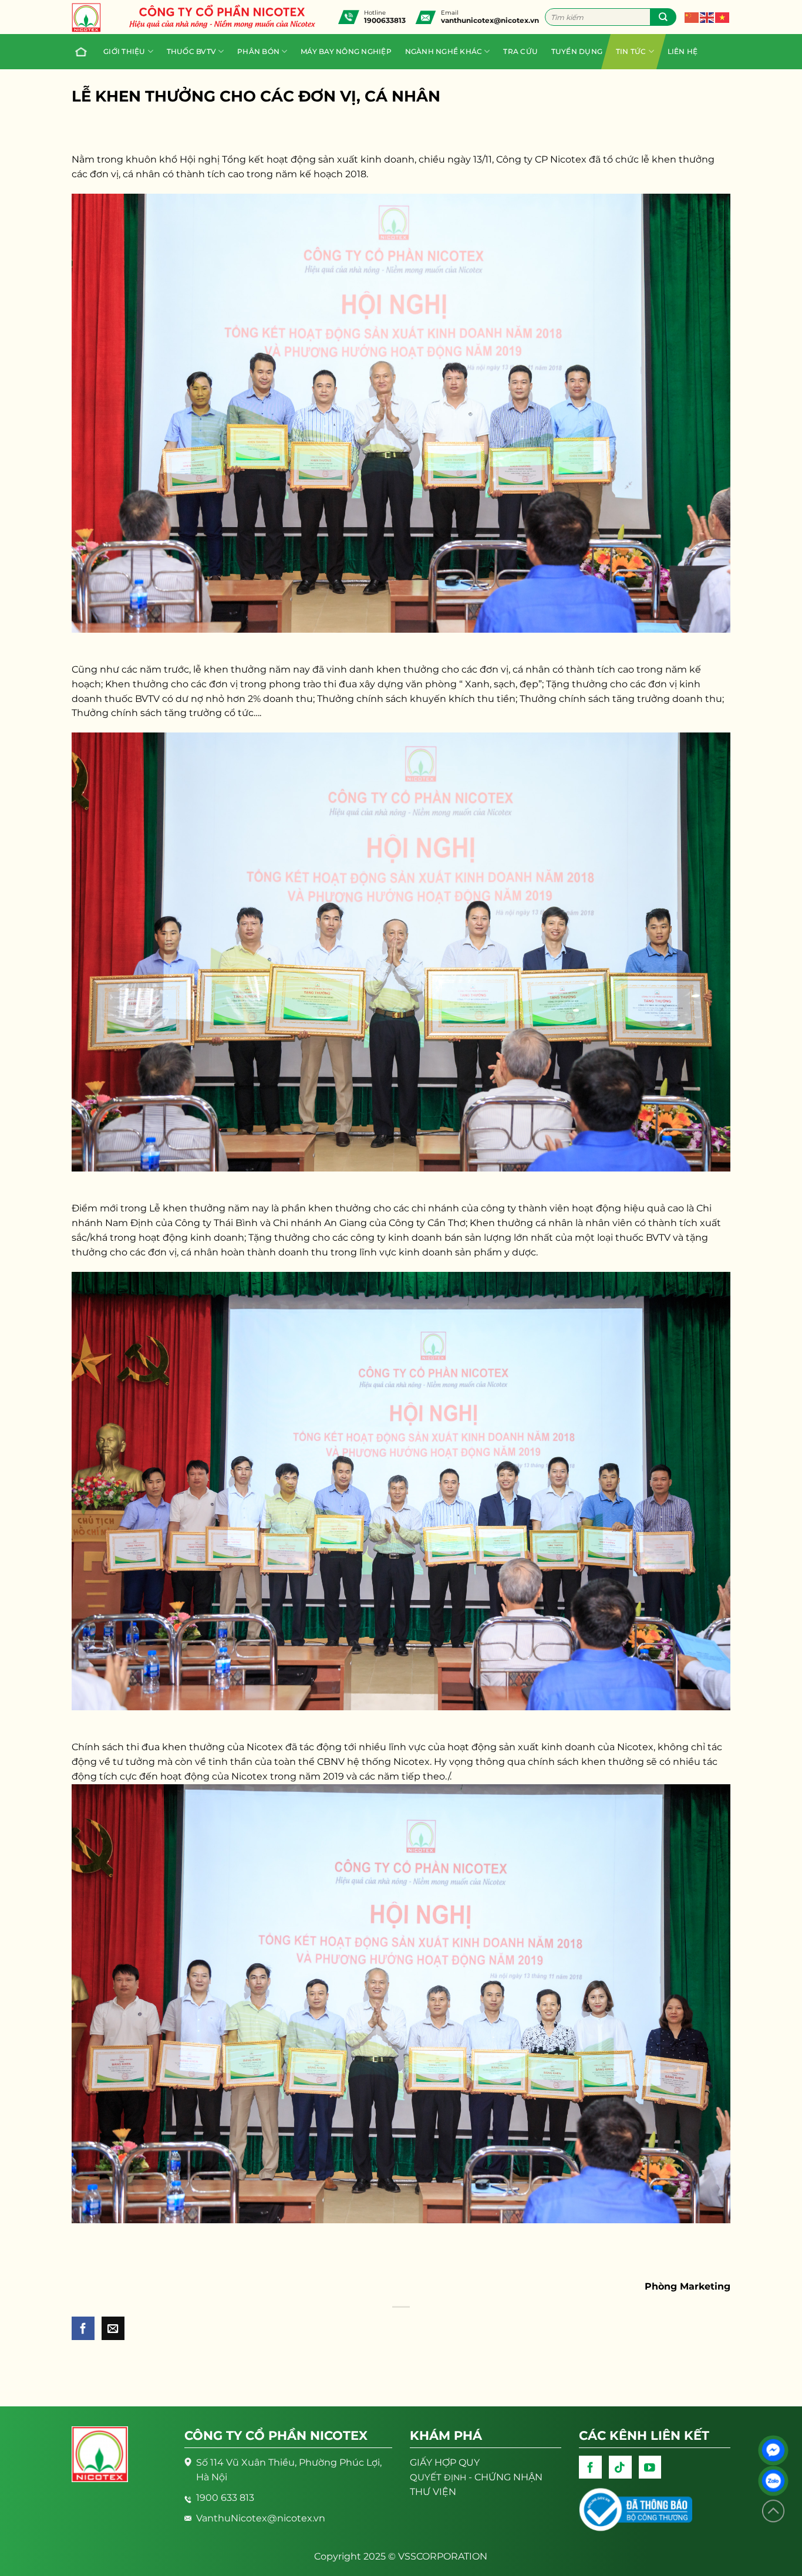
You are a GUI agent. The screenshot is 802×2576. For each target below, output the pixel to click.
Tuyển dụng (577, 51)
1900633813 (385, 20)
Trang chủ (83, 52)
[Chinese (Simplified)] (692, 17)
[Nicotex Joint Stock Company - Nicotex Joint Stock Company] (92, 18)
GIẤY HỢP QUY (445, 2462)
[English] (707, 17)
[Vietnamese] (723, 17)
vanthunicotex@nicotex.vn (490, 20)
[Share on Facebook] (83, 2328)
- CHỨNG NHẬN (476, 2477)
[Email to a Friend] (113, 2328)
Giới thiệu (124, 51)
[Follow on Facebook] (590, 2467)
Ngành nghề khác (444, 51)
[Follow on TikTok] (620, 2467)
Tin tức (631, 51)
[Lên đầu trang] (773, 2511)
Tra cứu (520, 51)
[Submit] (663, 17)
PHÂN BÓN (258, 51)
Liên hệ (683, 51)
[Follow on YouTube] (650, 2467)
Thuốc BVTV (191, 51)
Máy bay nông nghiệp (346, 51)
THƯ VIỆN (433, 2492)
